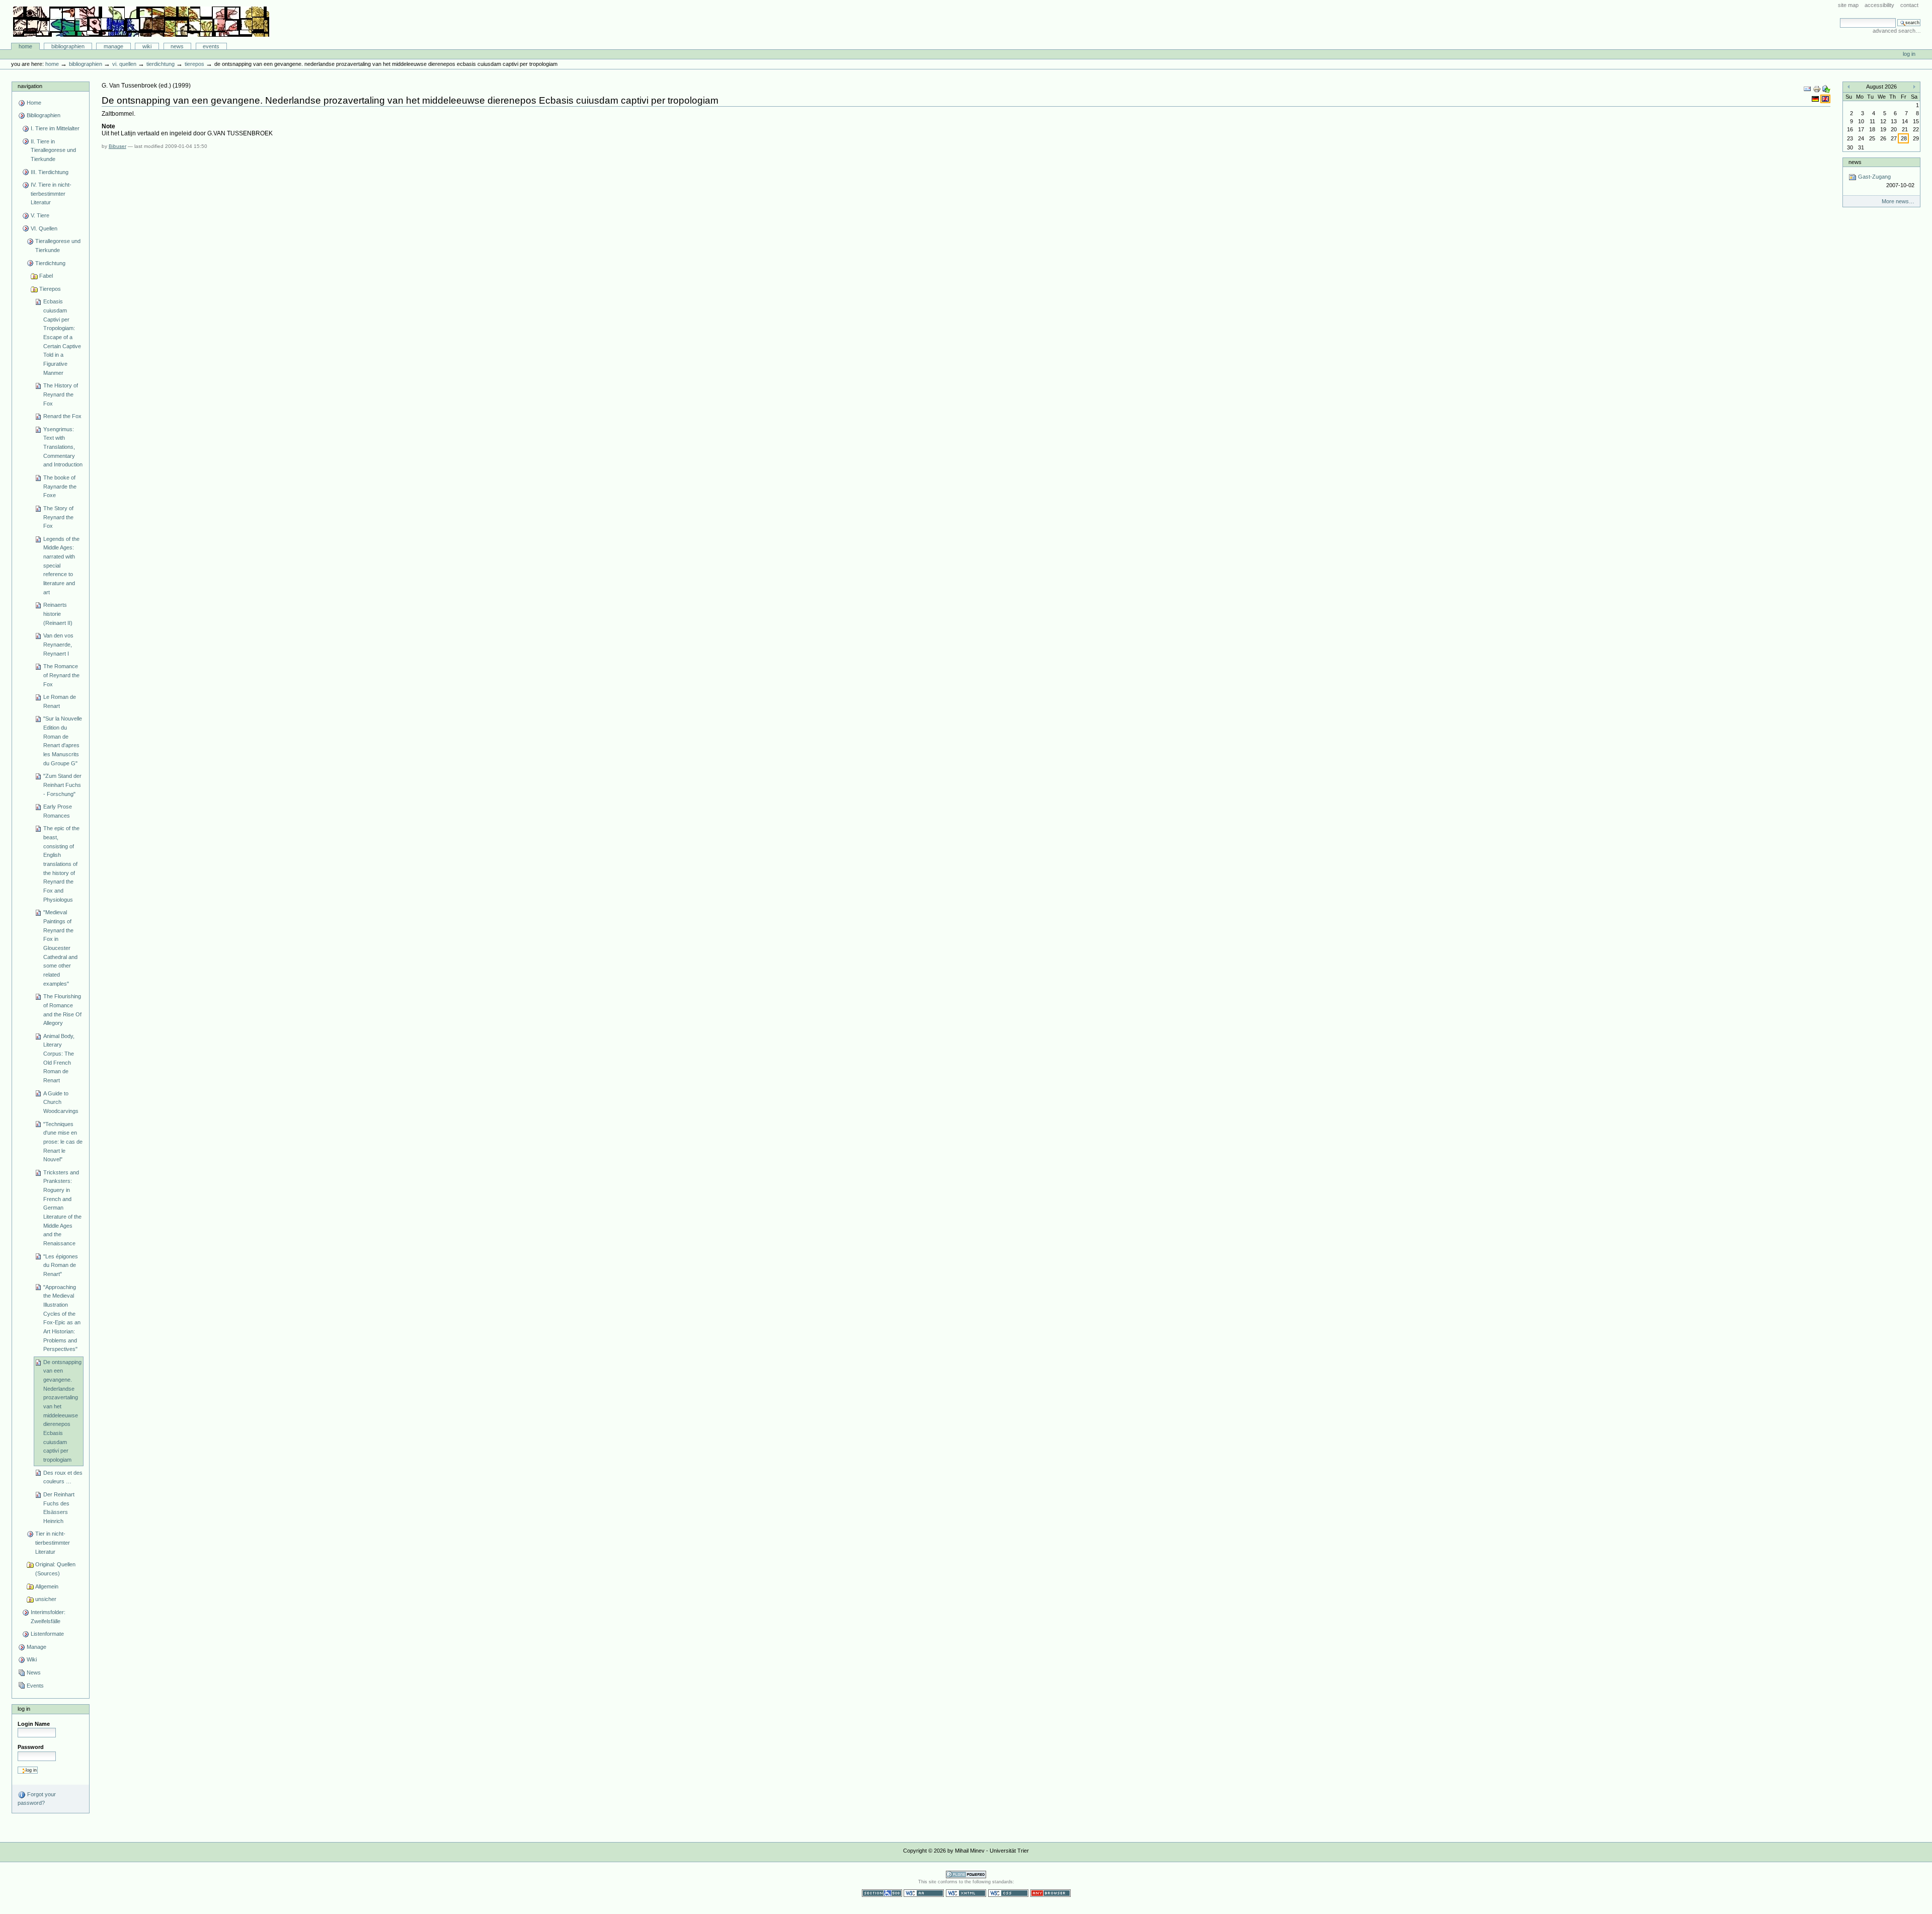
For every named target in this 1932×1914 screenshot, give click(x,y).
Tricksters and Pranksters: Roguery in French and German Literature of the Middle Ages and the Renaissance (62, 1208)
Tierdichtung (160, 64)
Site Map (1848, 5)
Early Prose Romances (58, 811)
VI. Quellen (124, 64)
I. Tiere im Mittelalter (55, 128)
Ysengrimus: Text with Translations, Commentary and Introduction (63, 447)
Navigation (30, 86)
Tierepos (194, 64)
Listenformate (47, 1634)
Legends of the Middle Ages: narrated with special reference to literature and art (61, 566)
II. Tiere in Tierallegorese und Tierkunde (53, 150)
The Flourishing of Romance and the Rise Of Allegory (62, 1010)
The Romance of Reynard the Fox (61, 675)
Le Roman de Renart (60, 701)
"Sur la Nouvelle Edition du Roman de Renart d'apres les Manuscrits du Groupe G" (63, 741)
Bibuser (117, 146)
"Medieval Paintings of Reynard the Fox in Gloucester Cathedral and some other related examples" (60, 948)
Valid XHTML (966, 1893)
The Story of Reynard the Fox (58, 517)
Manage (113, 46)
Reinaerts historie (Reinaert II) (58, 614)
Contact (1909, 5)
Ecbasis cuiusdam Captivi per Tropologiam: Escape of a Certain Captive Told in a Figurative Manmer (62, 337)
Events (211, 46)
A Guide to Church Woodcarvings (61, 1102)
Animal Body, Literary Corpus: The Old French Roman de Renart (59, 1058)
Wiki (147, 46)
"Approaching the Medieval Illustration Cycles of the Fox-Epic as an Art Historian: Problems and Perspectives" (62, 1318)
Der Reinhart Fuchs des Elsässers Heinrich (59, 1508)
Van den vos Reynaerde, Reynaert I (58, 644)
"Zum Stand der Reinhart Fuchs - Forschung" (62, 785)
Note (108, 126)
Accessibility (1879, 5)
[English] (1825, 99)
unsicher (46, 1599)
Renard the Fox (62, 416)
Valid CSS (1008, 1893)
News (177, 46)
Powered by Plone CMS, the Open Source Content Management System (966, 1875)
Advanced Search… (1897, 31)
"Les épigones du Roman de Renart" (61, 1265)
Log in (1909, 54)
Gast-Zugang (1885, 181)
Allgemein (47, 1586)
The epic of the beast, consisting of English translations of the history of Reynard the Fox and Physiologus (61, 864)
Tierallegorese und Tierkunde (58, 246)
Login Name (34, 1724)
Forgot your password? (37, 1799)
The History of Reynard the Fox (61, 394)
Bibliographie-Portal (141, 22)
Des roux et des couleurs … (63, 1477)
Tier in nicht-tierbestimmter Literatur (53, 1542)
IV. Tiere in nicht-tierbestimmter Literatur (51, 193)
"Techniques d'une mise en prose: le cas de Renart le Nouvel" (63, 1142)
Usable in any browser (1051, 1893)
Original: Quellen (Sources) (55, 1569)
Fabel (46, 276)
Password (31, 1747)
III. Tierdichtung (50, 172)
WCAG (924, 1893)
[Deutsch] (1816, 99)
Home (25, 46)
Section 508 (882, 1893)
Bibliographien (68, 46)
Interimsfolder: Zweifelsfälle (48, 1617)
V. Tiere (40, 215)
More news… (1898, 201)
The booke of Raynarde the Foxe (60, 486)
